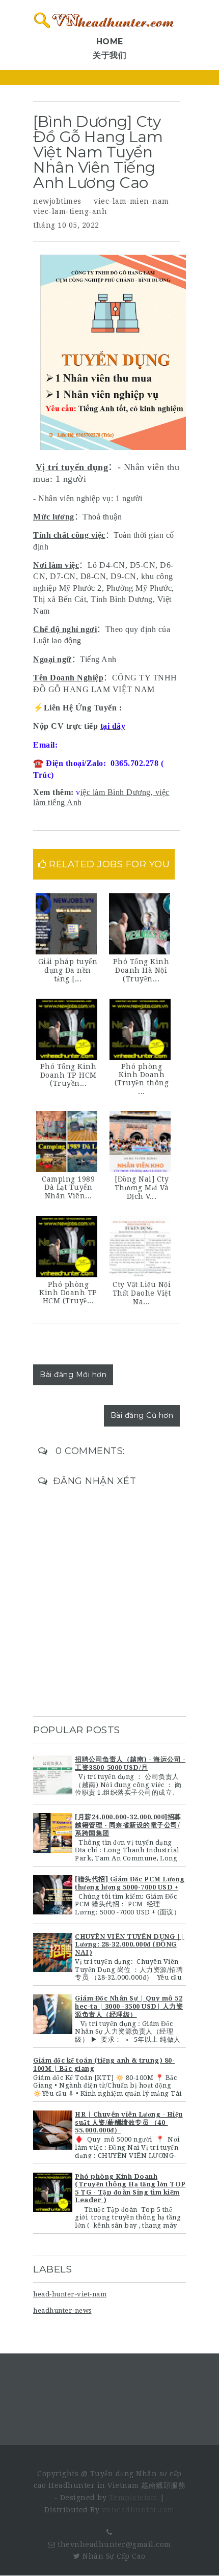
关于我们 (109, 55)
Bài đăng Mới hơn (73, 1375)
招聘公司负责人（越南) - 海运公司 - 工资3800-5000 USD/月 (130, 1763)
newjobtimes (57, 201)
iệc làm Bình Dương (116, 792)
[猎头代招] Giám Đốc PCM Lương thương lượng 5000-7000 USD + (130, 1883)
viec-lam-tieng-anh (70, 211)
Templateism (133, 2498)
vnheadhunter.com (138, 2510)
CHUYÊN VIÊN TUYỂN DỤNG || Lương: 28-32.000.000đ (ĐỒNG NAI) (130, 1944)
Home (110, 42)
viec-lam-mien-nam (131, 201)
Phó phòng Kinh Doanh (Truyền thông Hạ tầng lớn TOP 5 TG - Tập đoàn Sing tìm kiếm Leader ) (130, 2188)
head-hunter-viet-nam (70, 2294)
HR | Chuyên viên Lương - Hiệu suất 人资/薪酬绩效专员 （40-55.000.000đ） (129, 2122)
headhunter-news (62, 2310)
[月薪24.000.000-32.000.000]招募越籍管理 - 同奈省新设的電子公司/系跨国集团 (128, 1825)
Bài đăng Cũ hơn (142, 1415)
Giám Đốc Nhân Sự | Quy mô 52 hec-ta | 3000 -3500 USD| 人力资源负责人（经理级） (129, 2006)
